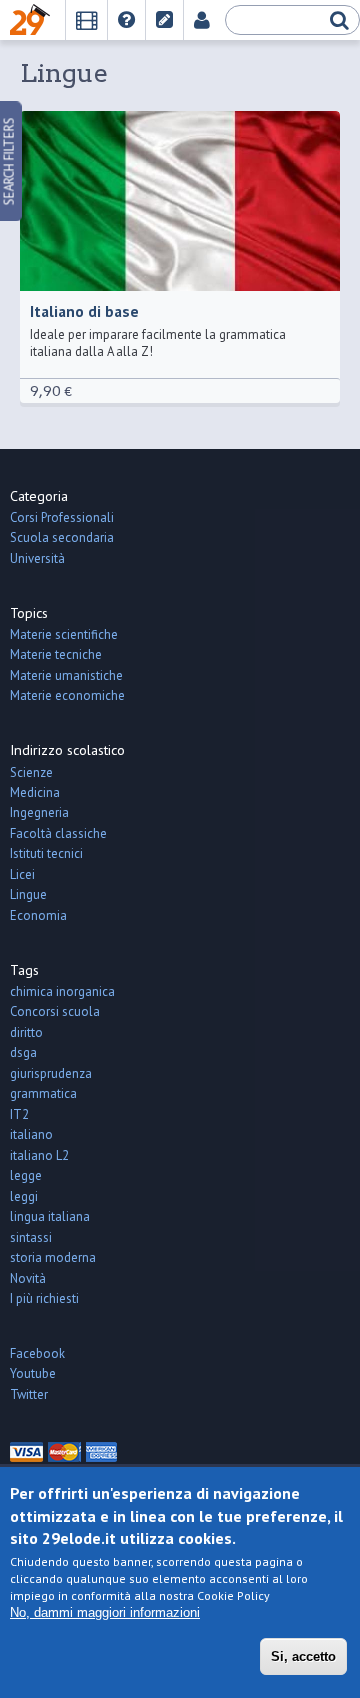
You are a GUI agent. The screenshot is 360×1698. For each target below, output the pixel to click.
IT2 (19, 1114)
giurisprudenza (51, 1073)
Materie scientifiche (64, 634)
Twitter (29, 1394)
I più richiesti (44, 1298)
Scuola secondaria (62, 537)
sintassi (31, 1237)
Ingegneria (39, 812)
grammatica (43, 1093)
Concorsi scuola (55, 1011)
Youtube (33, 1373)
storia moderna (53, 1257)
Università (37, 558)
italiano (31, 1134)
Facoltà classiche (58, 833)
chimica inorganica (62, 991)
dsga (23, 1052)
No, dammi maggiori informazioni (105, 1612)
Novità (28, 1278)
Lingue (28, 894)
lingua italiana (50, 1216)
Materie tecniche (56, 654)
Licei (22, 874)
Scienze (31, 772)
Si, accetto (303, 1656)
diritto (26, 1032)
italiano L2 (39, 1155)
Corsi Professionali (62, 517)
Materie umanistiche (66, 675)
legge (26, 1175)
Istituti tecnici (46, 853)
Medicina (35, 792)
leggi (24, 1196)
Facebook (37, 1353)
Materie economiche (67, 695)
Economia (38, 915)
